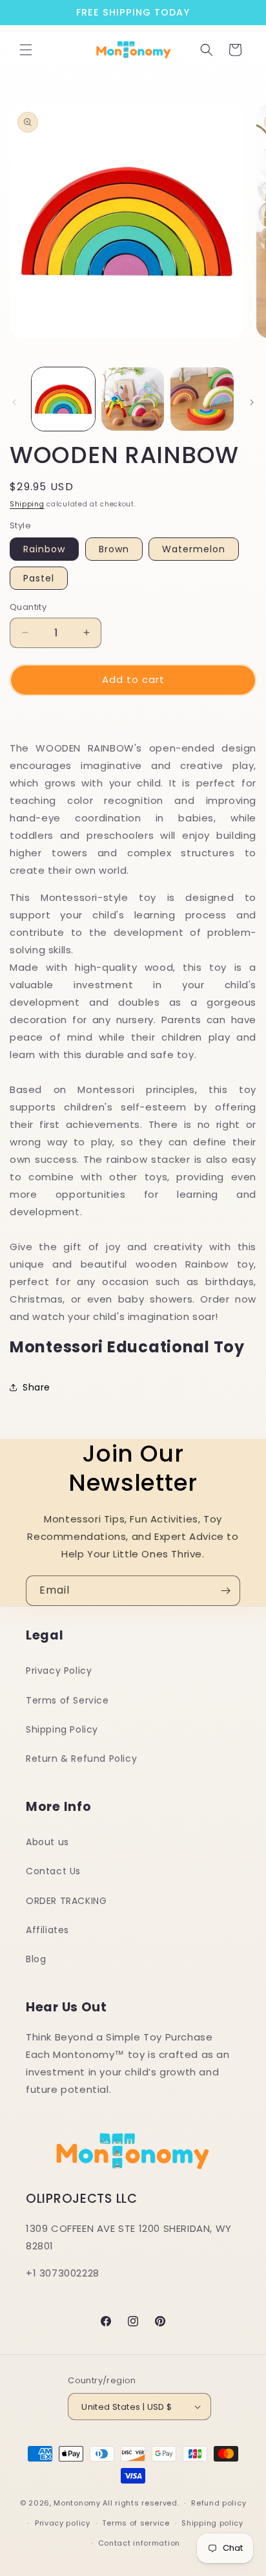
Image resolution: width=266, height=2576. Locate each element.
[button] (26, 50)
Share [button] (36, 1387)
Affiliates (47, 1930)
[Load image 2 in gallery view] (133, 399)
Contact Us (53, 1871)
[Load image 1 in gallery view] (63, 399)
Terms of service (136, 2523)
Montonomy (77, 2503)
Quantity (28, 607)
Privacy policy (63, 2523)
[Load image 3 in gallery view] (202, 399)
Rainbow (44, 549)
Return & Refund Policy (81, 1759)
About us (47, 1842)
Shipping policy (212, 2523)
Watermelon (194, 549)
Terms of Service (67, 1700)
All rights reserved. (141, 2503)
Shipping (27, 504)
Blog (36, 1959)
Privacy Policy (59, 1671)
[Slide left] (14, 402)
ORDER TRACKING (66, 1901)
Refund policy (219, 2503)
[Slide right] (252, 402)
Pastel (39, 578)
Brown (114, 549)
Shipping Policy (62, 1729)
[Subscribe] (225, 1591)
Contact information (139, 2543)
